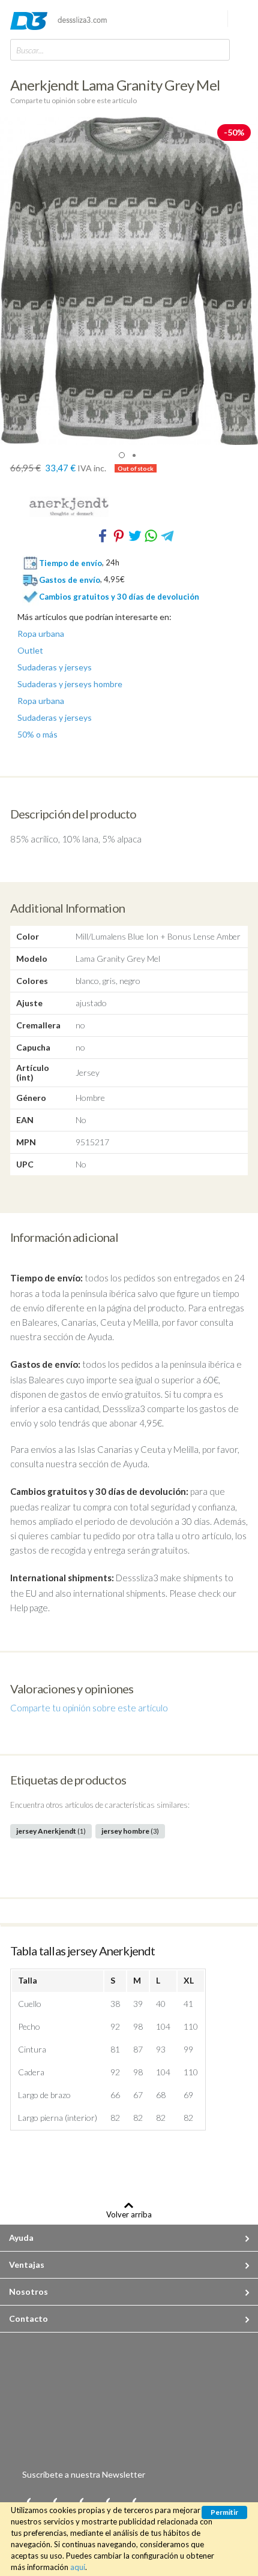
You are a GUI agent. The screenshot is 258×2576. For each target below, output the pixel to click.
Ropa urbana (41, 634)
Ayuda (21, 2238)
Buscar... (30, 50)
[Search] (218, 49)
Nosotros (28, 2291)
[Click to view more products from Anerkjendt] (129, 507)
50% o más (37, 735)
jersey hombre (130, 1831)
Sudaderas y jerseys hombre (70, 684)
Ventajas (27, 2264)
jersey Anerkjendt (51, 1831)
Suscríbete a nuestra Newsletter (84, 2474)
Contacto (28, 2318)
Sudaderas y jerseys (55, 667)
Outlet (30, 651)
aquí (78, 2567)
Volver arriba (129, 2214)
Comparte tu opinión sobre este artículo (73, 100)
